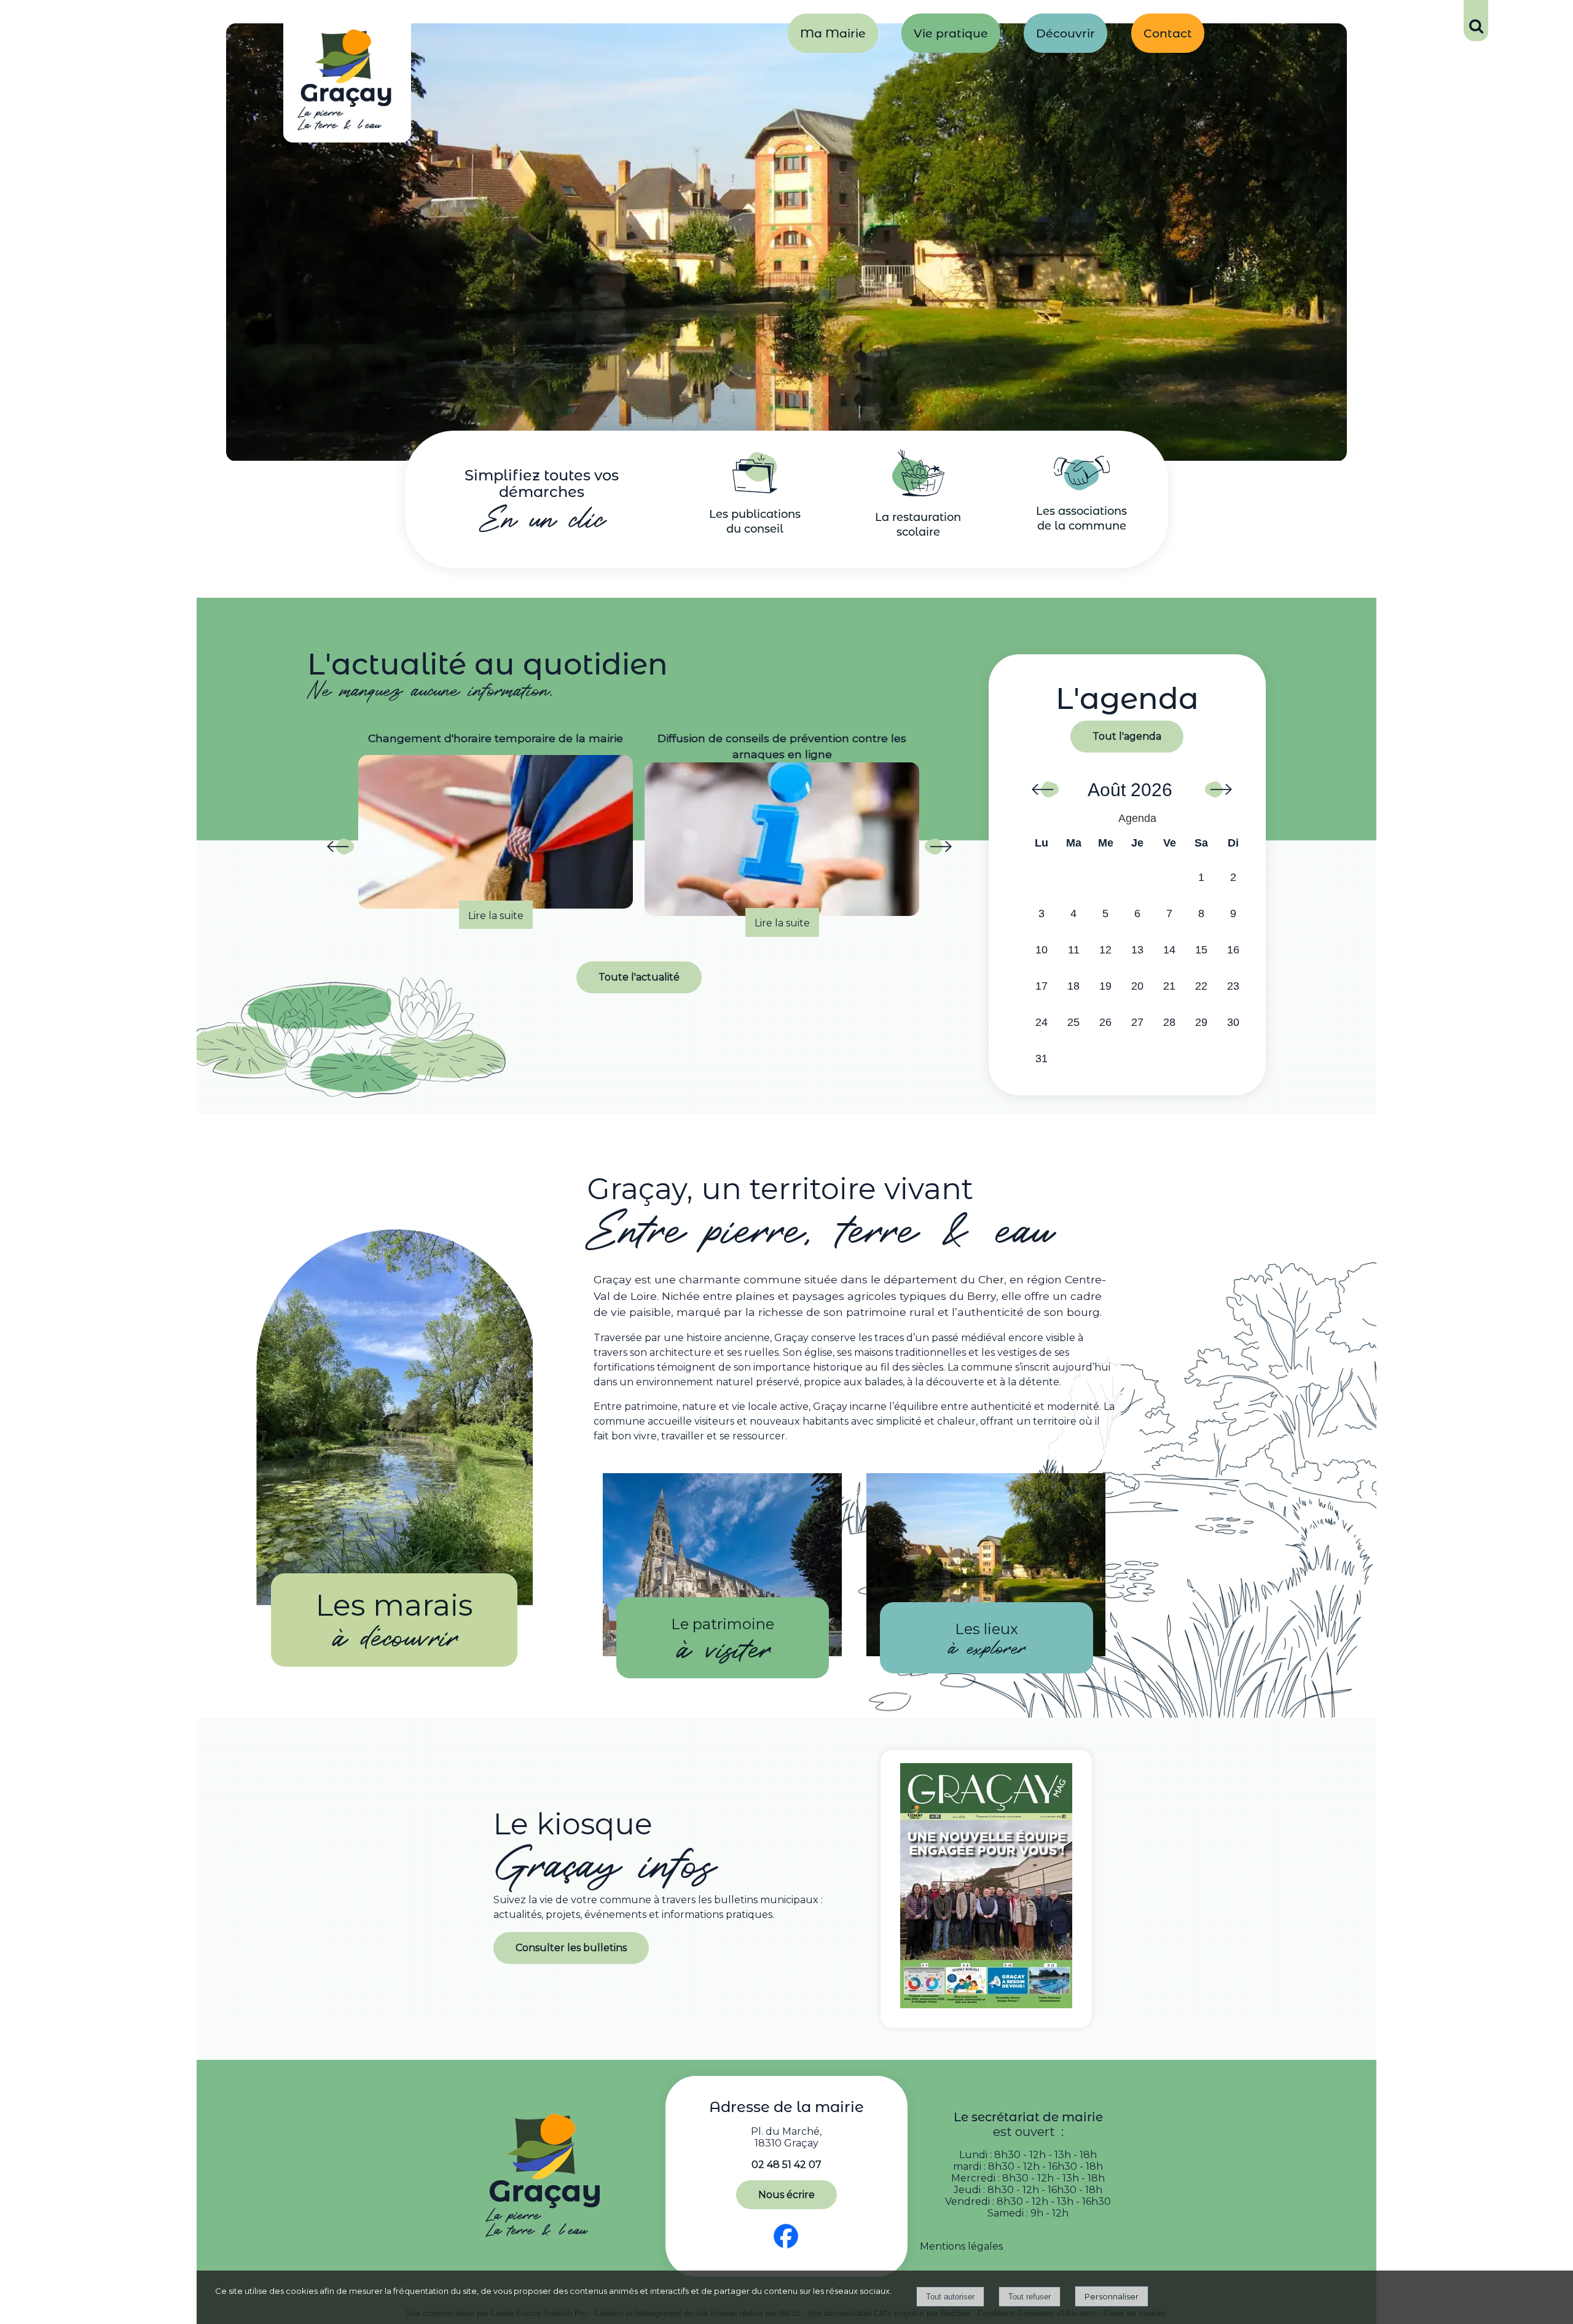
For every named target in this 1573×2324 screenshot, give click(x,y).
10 (1041, 950)
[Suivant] (938, 850)
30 (1233, 1022)
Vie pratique (951, 33)
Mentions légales (961, 2246)
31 (1041, 1058)
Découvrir (1065, 33)
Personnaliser (1112, 2296)
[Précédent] (340, 850)
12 (1105, 950)
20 (1137, 986)
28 (1169, 1022)
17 (1041, 986)
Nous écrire (786, 2195)
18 (1073, 986)
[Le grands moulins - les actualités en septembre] (782, 832)
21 (1169, 986)
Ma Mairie (833, 33)
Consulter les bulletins (571, 1948)
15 (1201, 950)
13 (1137, 950)
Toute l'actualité (639, 977)
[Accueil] (347, 83)
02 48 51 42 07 (786, 2165)
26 (1105, 1022)
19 (1105, 986)
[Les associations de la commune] (1082, 487)
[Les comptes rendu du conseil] (755, 490)
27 (1137, 1022)
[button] (1476, 21)
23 (1233, 986)
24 (1041, 1022)
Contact (1168, 33)
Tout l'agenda (1127, 736)
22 (1201, 986)
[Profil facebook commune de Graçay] (786, 2249)
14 (1169, 950)
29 (1201, 1022)
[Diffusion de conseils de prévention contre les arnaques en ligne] (496, 839)
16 (1233, 950)
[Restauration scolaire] (918, 493)
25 (1073, 1022)
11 (1074, 950)
